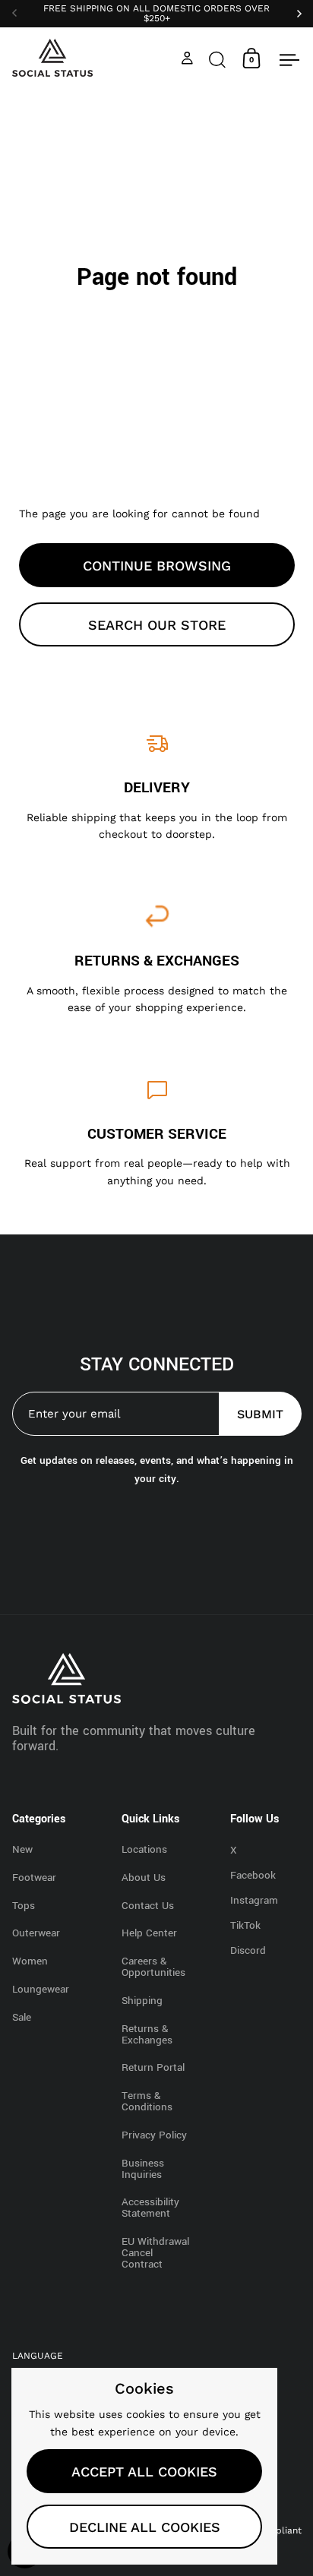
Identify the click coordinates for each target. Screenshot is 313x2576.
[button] (217, 58)
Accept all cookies (144, 2472)
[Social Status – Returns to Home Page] (53, 58)
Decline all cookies (145, 2527)
